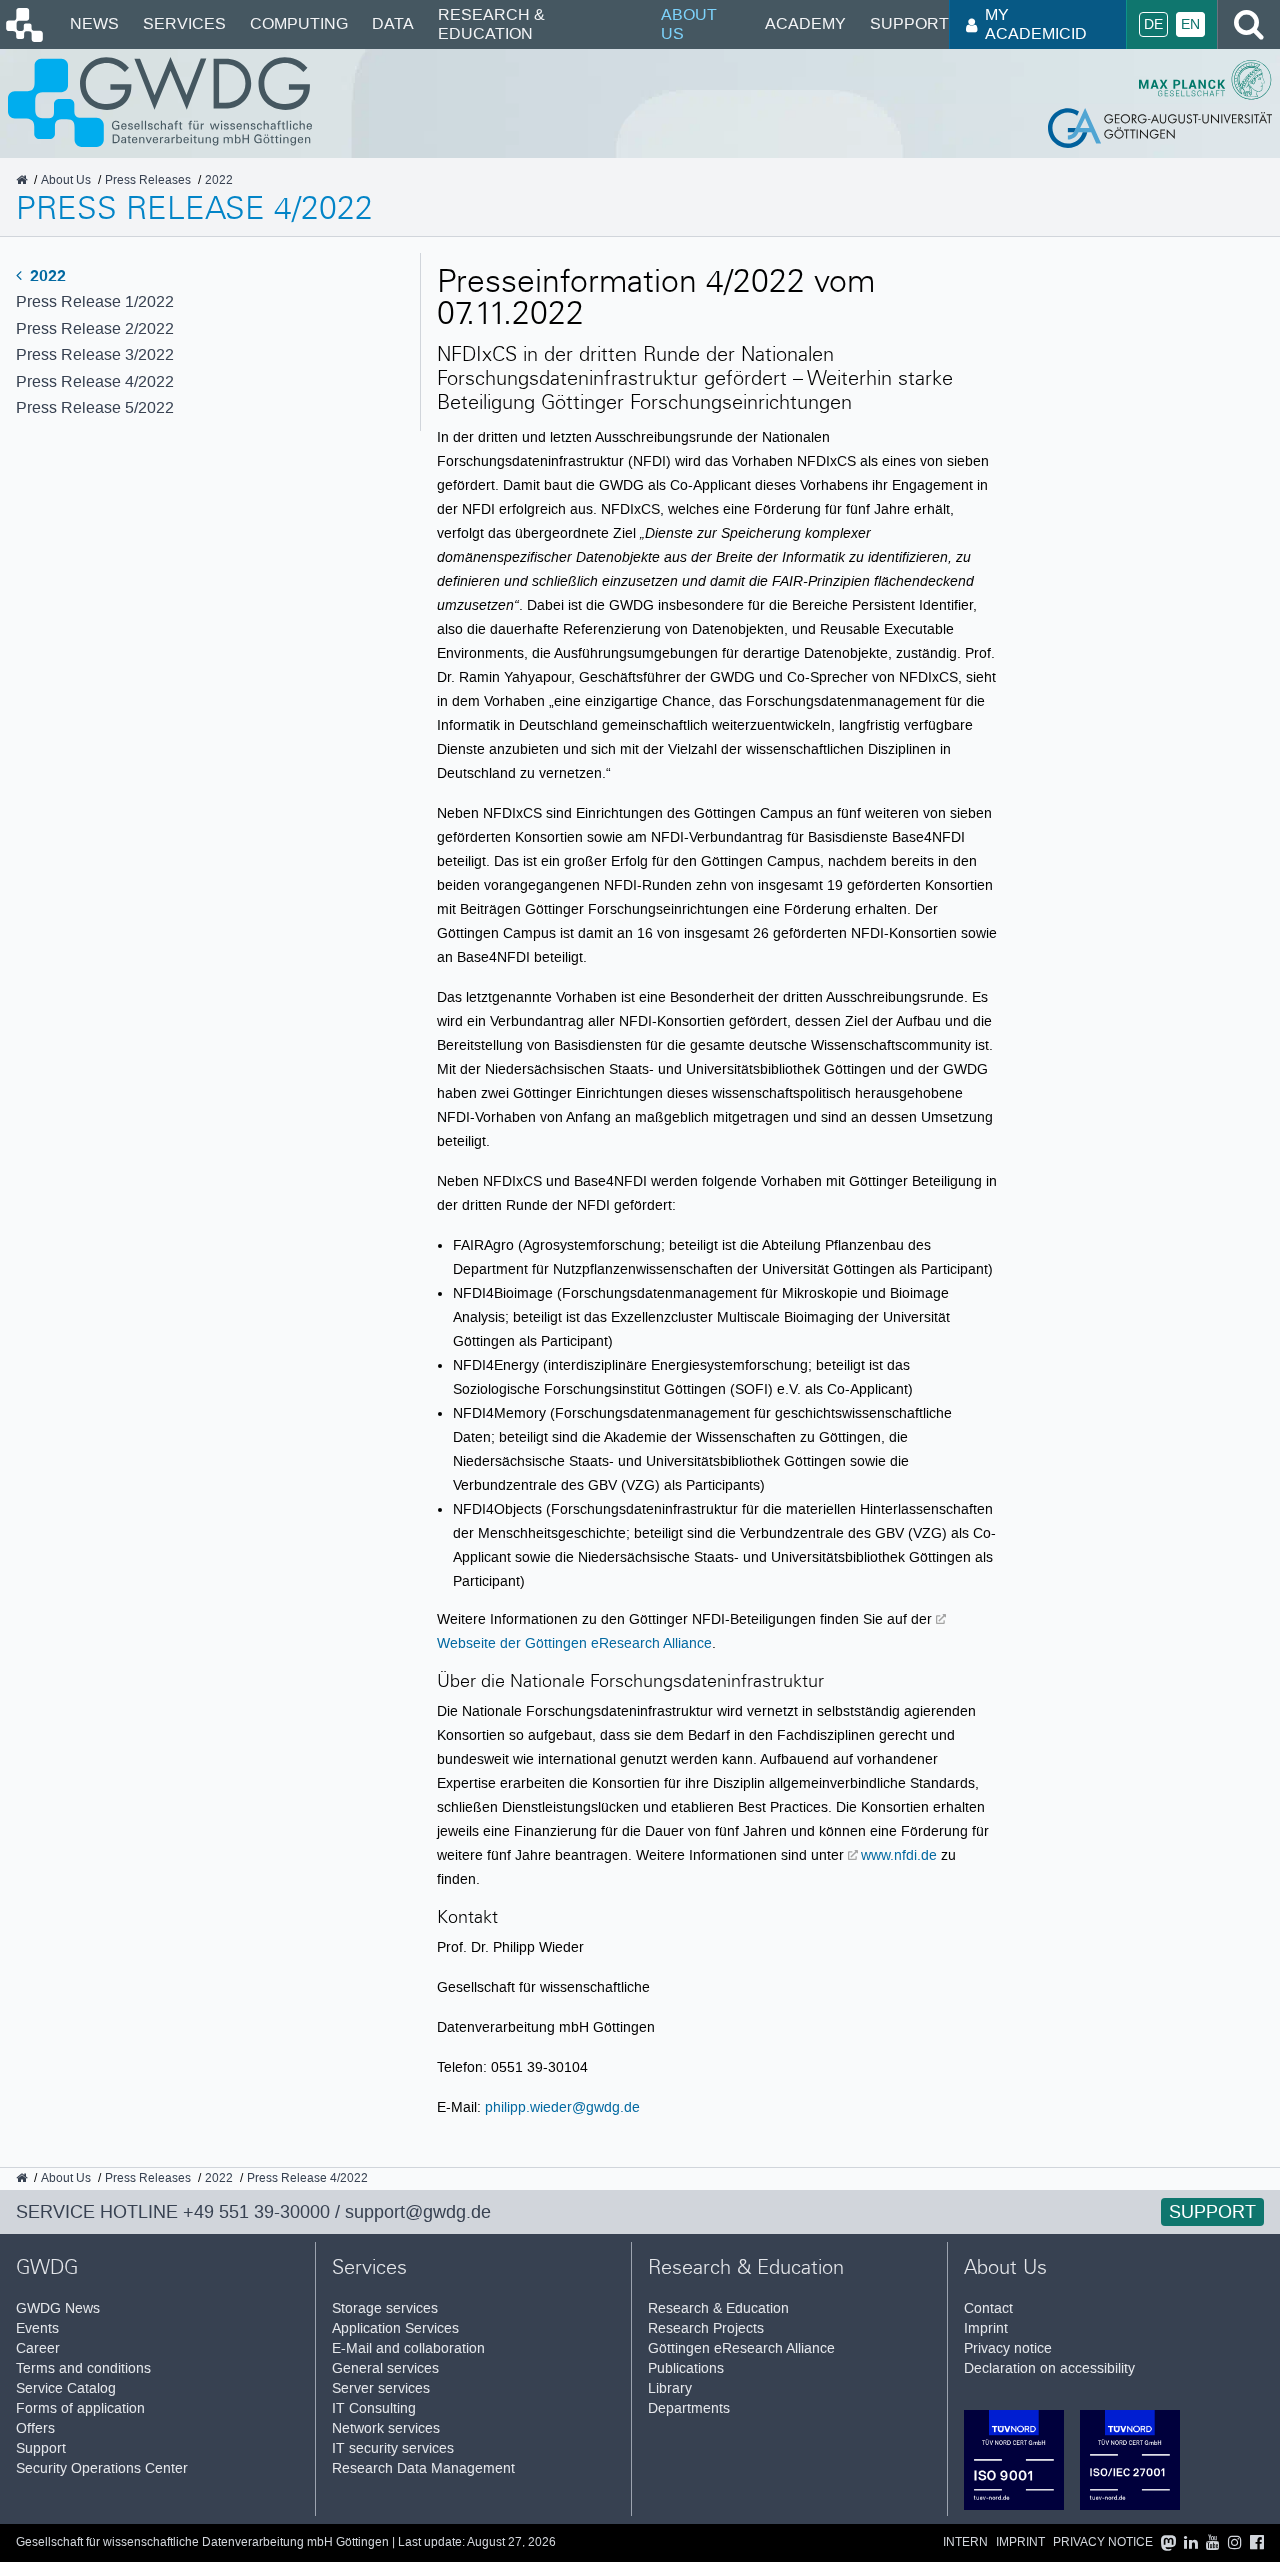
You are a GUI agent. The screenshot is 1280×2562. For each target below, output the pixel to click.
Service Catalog (66, 2388)
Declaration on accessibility (1049, 2368)
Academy (805, 23)
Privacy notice (1008, 2348)
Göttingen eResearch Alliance (741, 2348)
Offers (35, 2428)
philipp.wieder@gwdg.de (562, 2107)
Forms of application (80, 2408)
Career (38, 2348)
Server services (381, 2388)
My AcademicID (1036, 23)
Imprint (986, 2328)
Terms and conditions (83, 2368)
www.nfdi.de (899, 1855)
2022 (46, 275)
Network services (386, 2428)
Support (909, 23)
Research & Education (491, 23)
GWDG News (58, 2308)
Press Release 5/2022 (95, 407)
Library (670, 2388)
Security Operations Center (102, 2468)
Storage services (385, 2308)
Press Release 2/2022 (95, 328)
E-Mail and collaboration (408, 2348)
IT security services (393, 2448)
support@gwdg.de (418, 2212)
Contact (988, 2308)
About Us (689, 23)
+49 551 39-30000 (256, 2212)
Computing (299, 23)
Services (184, 23)
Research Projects (706, 2328)
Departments (689, 2408)
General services (385, 2368)
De (1153, 24)
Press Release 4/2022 (95, 381)
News (94, 23)
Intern (965, 2542)
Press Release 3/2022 (95, 354)
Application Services (395, 2328)
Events (37, 2328)
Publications (686, 2368)
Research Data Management (423, 2468)
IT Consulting (374, 2408)
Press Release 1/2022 (95, 301)
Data (393, 23)
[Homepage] (23, 37)
